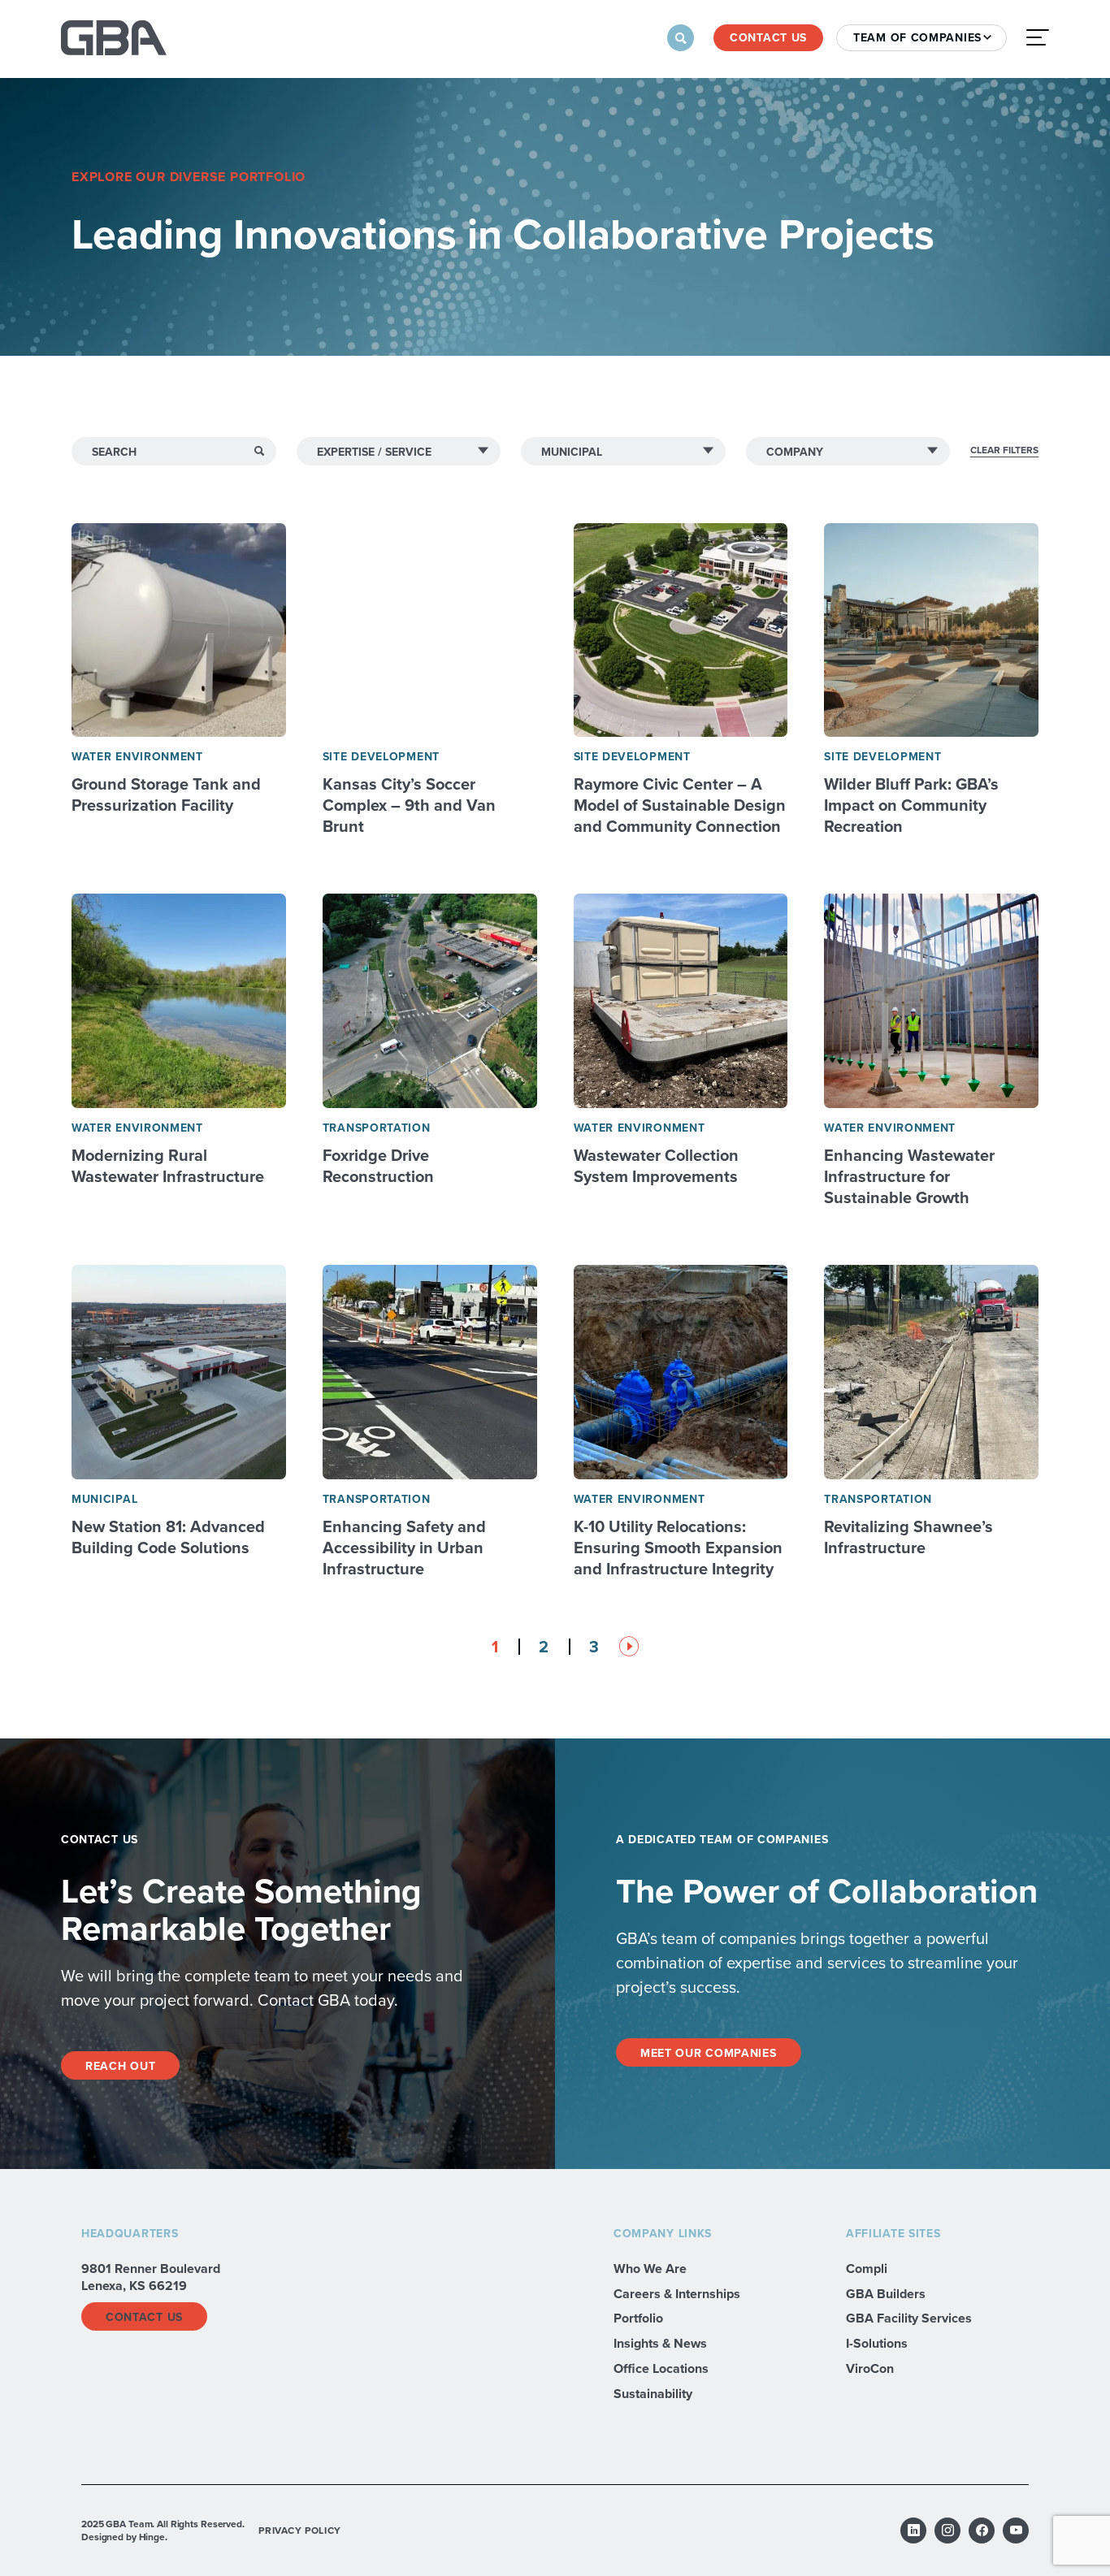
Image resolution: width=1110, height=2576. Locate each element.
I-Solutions (877, 2343)
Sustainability (653, 2394)
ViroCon (870, 2368)
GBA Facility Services (909, 2318)
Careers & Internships (677, 2294)
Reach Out (120, 2066)
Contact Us (768, 37)
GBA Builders (886, 2294)
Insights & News (660, 2343)
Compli (867, 2269)
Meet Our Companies (709, 2053)
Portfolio (638, 2318)
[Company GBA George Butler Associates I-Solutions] (848, 451)
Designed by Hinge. (124, 2537)
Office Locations (661, 2368)
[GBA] (114, 38)
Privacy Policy (299, 2530)
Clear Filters (1004, 450)
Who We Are (650, 2269)
